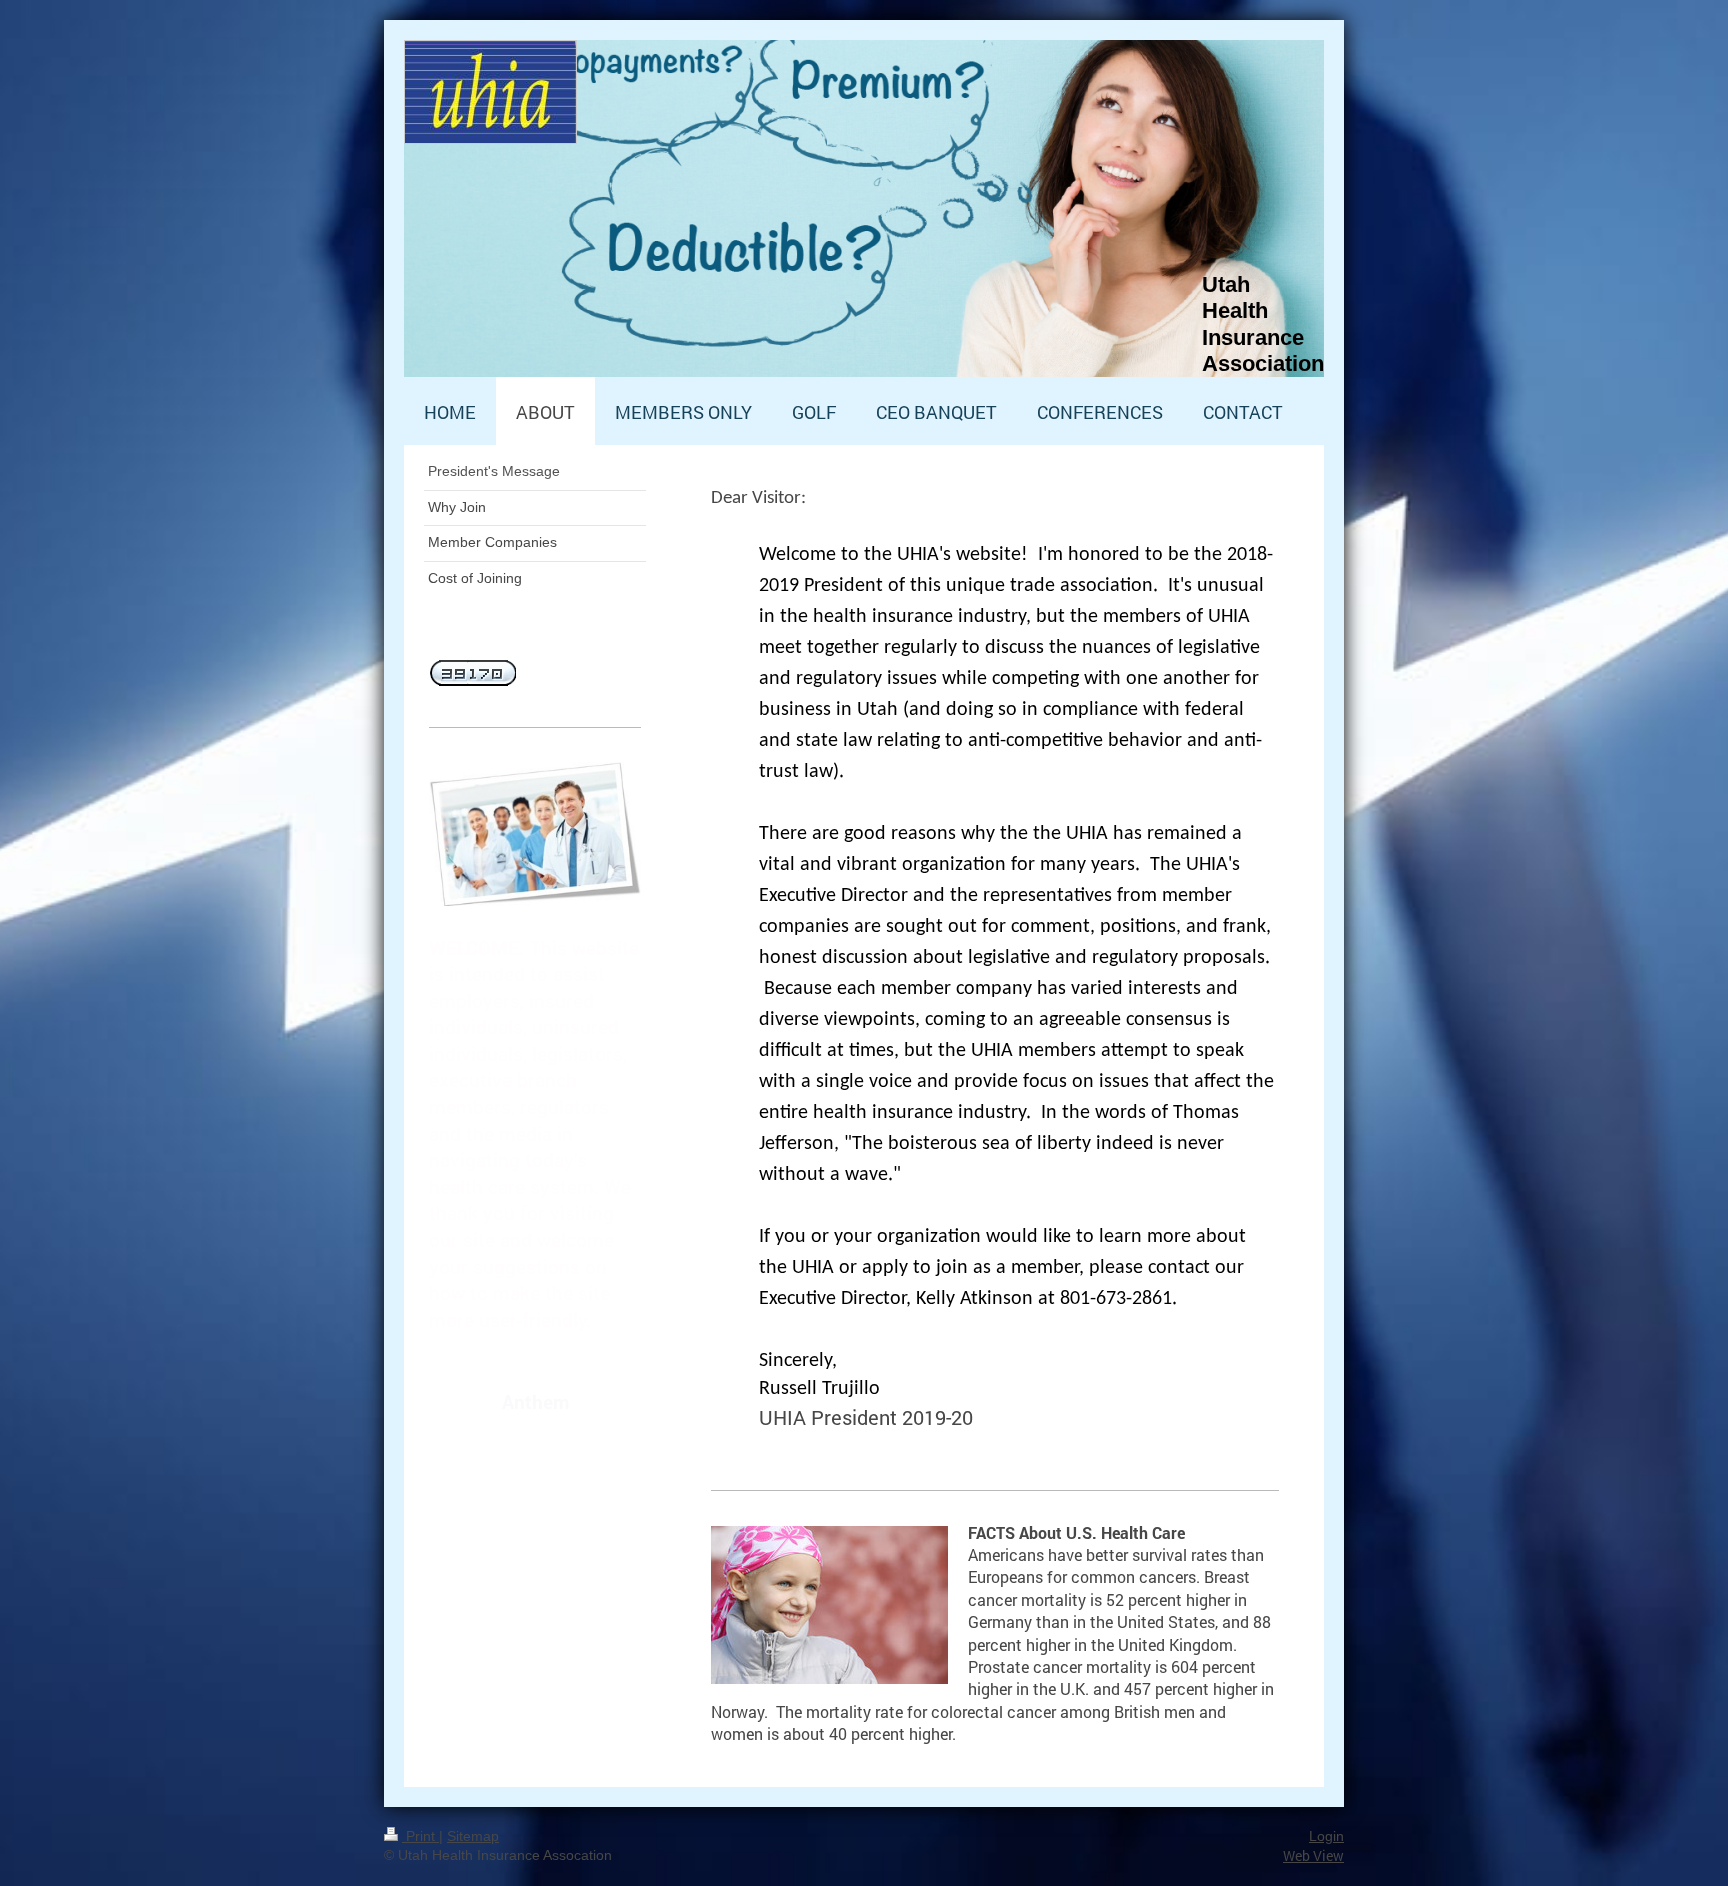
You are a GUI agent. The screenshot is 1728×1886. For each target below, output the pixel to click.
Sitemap (473, 1836)
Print (420, 1836)
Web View (1313, 1855)
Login (1326, 1836)
